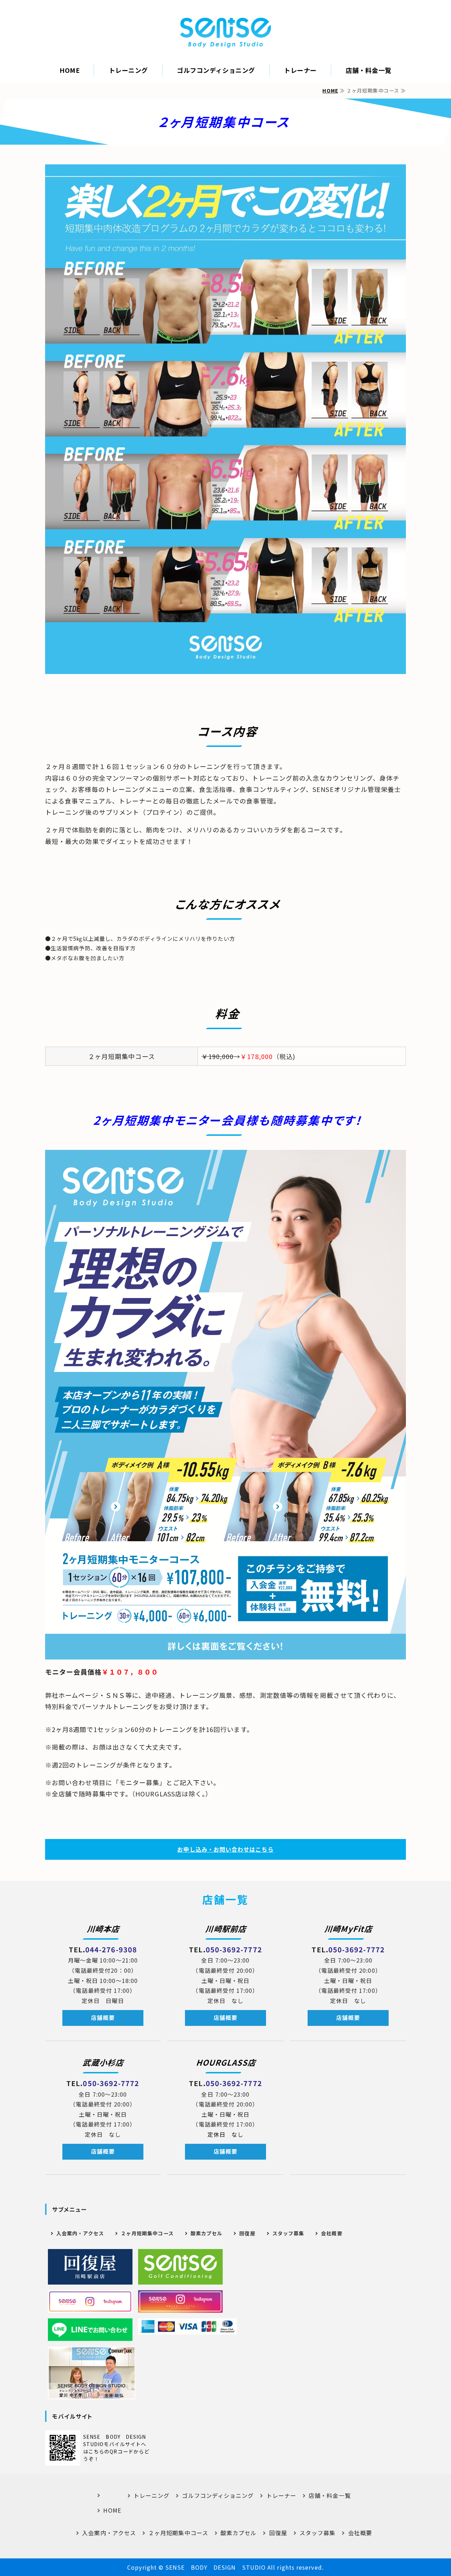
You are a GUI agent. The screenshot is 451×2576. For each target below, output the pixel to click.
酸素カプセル (206, 2233)
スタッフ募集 (288, 2233)
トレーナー (300, 70)
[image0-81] (90, 2267)
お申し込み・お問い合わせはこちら (225, 1849)
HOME (70, 70)
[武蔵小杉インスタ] (180, 2301)
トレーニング (128, 70)
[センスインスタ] (90, 2301)
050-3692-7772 (234, 1949)
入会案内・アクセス (80, 2233)
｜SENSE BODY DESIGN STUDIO (225, 32)
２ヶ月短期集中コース (147, 2233)
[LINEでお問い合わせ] (90, 2330)
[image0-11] (180, 2267)
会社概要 (332, 2233)
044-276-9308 (111, 1949)
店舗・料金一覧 (369, 70)
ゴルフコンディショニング (216, 70)
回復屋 (247, 2233)
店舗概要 (103, 2018)
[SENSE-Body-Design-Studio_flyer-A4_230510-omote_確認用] (225, 1654)
